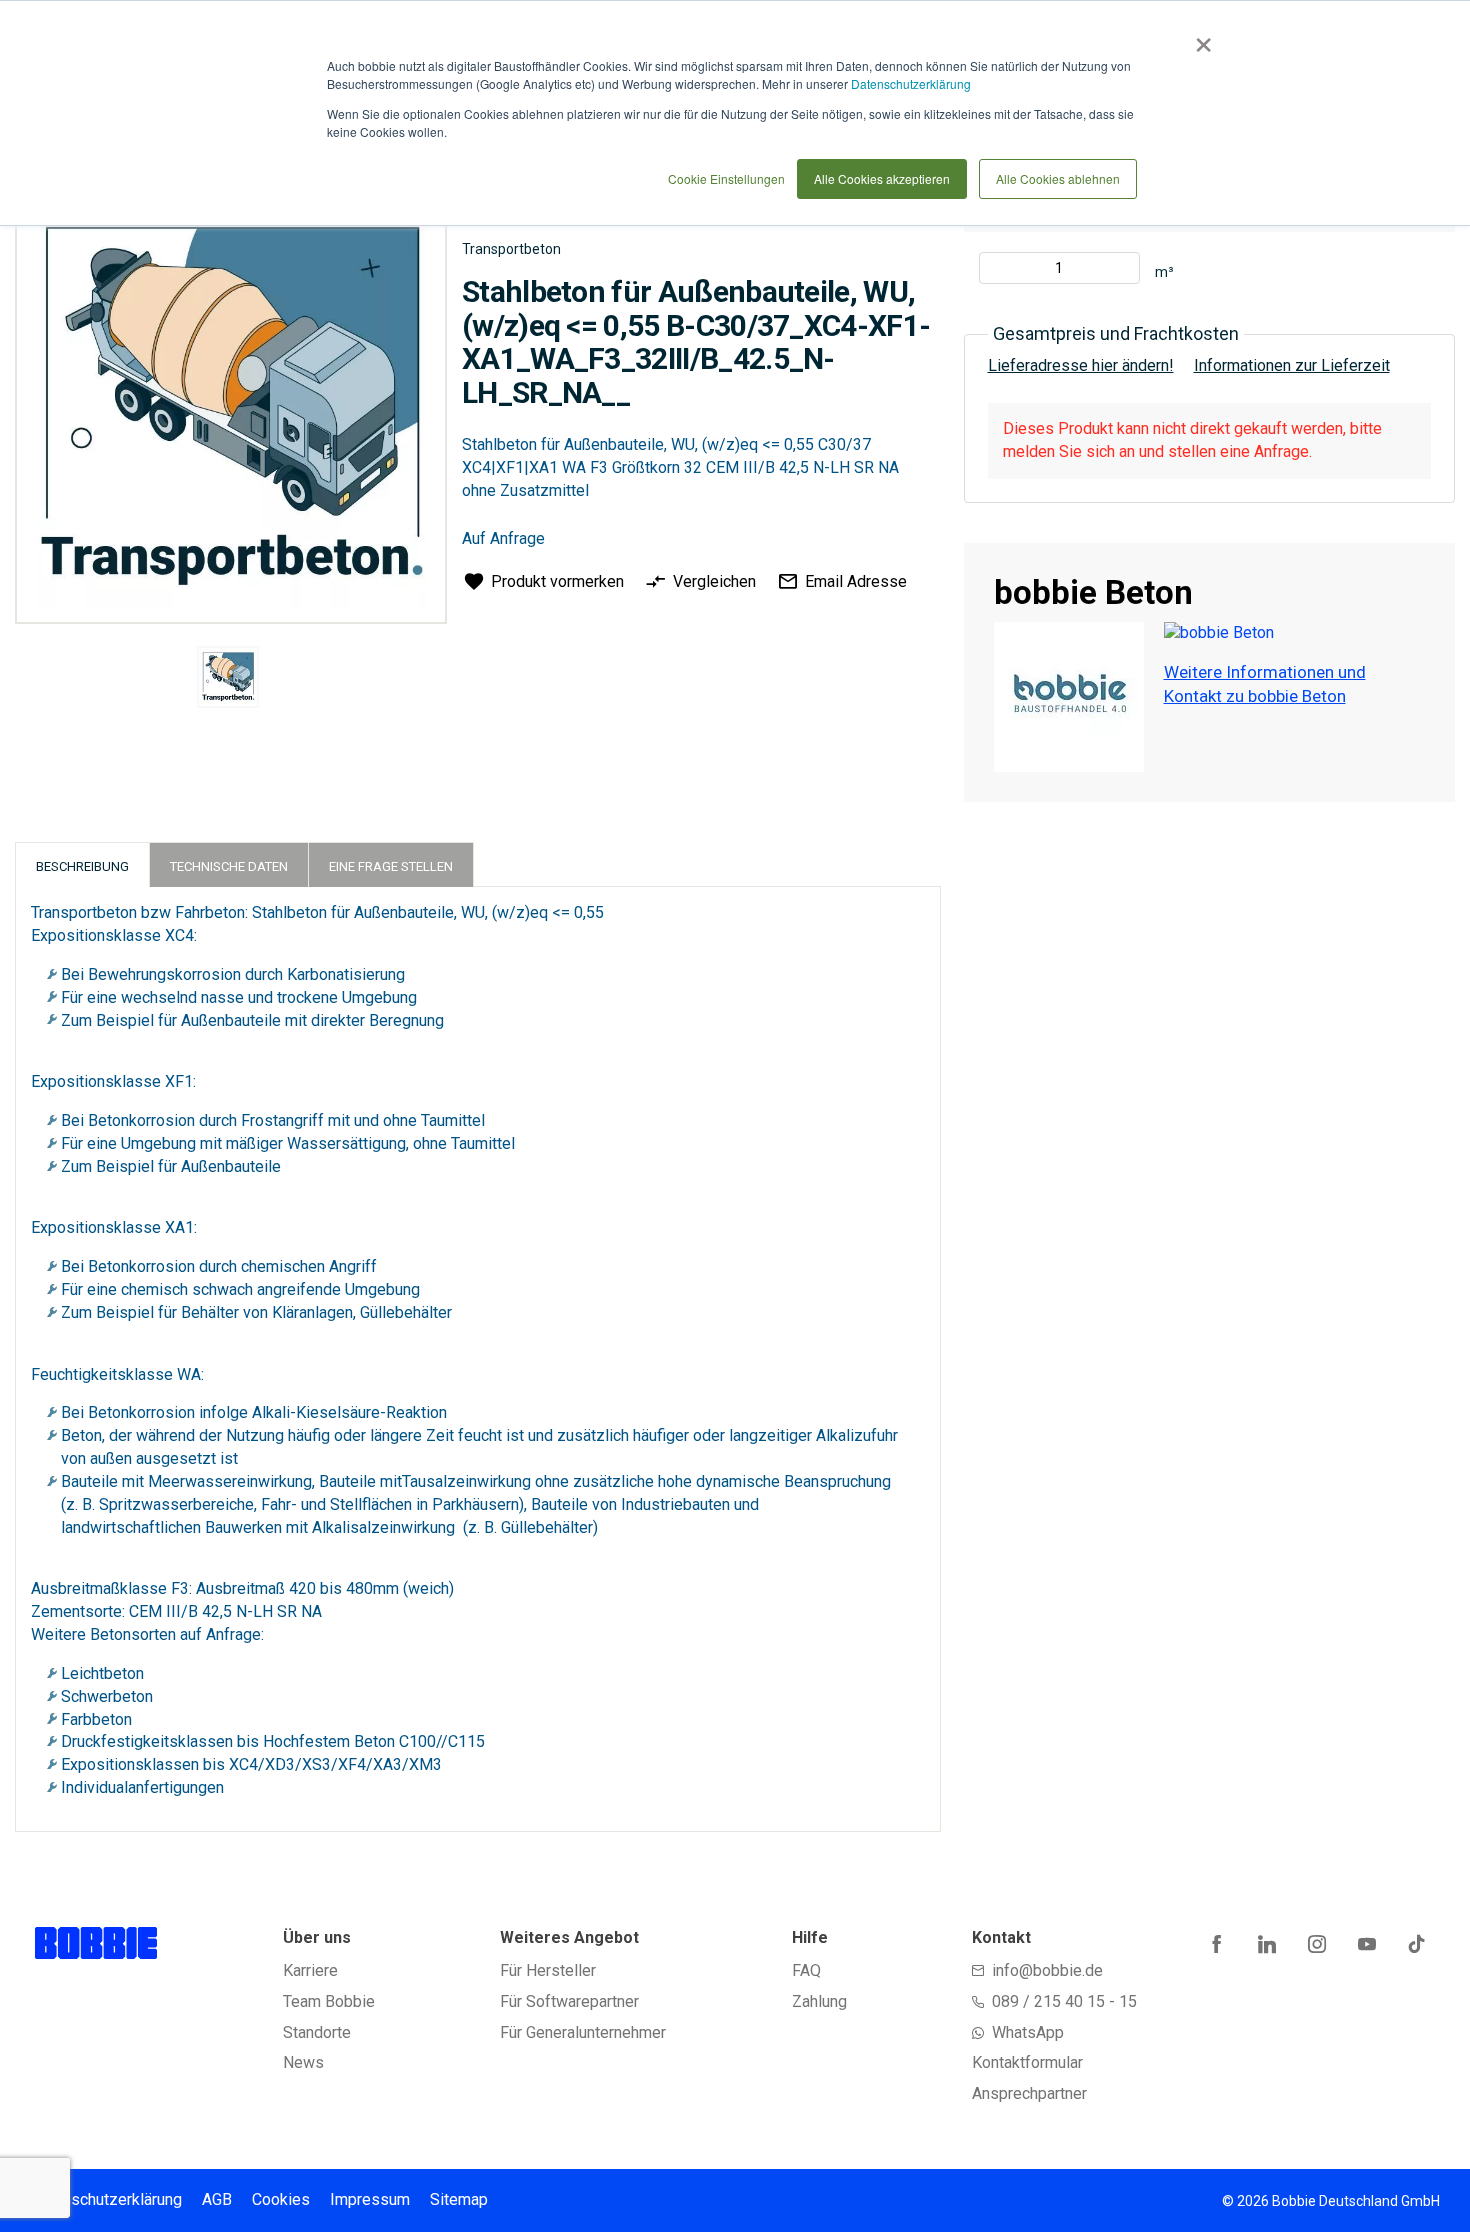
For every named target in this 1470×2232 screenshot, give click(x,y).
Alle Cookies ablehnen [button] (1058, 178)
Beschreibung (82, 866)
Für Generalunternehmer (583, 2032)
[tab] (82, 864)
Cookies (281, 2199)
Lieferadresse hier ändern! (1081, 365)
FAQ (806, 1970)
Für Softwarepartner (569, 2001)
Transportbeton (511, 249)
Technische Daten (229, 866)
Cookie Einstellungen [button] (726, 178)
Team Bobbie (329, 2001)
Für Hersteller (548, 1970)
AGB (217, 2199)
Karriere (310, 1970)
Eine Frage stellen (391, 866)
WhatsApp (1028, 2032)
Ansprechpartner (1029, 2093)
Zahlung (819, 2001)
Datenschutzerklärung (911, 83)
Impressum (370, 2199)
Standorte (317, 2032)
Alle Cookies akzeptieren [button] (882, 178)
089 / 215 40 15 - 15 (1064, 2001)
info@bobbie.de (1047, 1970)
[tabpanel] (228, 680)
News (303, 2062)
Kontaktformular (1027, 2062)
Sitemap (459, 2199)
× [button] (1199, 38)
